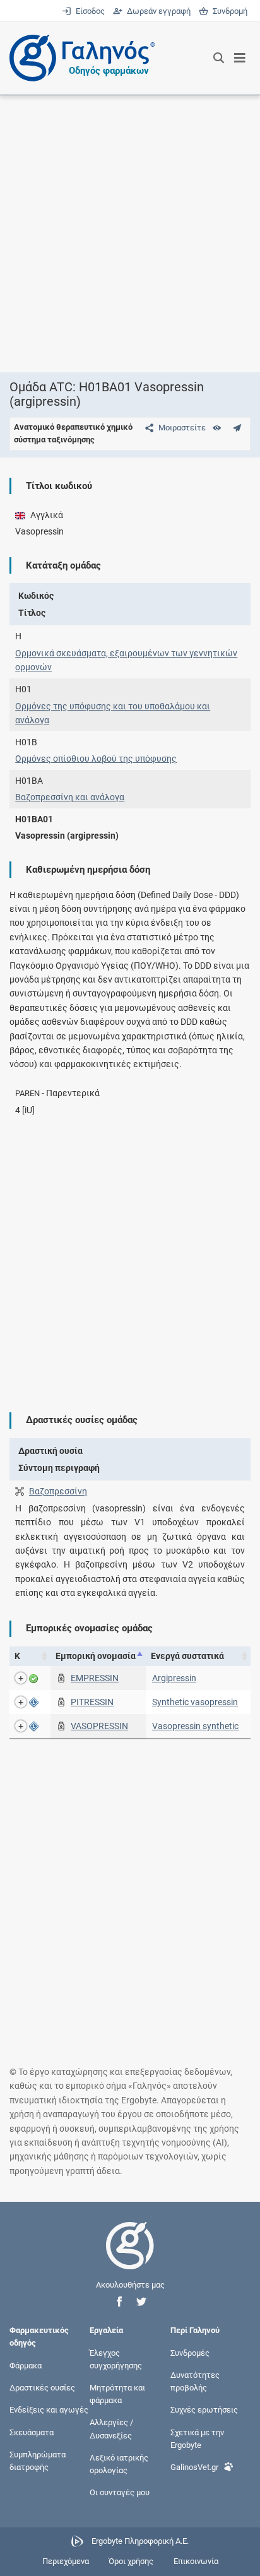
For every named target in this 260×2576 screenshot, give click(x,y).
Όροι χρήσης (131, 2561)
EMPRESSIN (95, 1678)
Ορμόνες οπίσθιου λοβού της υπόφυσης (96, 759)
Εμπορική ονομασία (96, 1656)
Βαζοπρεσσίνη (58, 1491)
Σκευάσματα (32, 2432)
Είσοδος (89, 11)
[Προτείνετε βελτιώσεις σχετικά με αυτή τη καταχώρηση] (237, 428)
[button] (119, 2302)
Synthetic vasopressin (195, 1702)
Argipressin (174, 1678)
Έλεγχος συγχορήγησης (116, 2359)
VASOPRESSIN (99, 1726)
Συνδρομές (190, 2352)
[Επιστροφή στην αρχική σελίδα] (130, 2257)
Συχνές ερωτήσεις (204, 2410)
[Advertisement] (130, 233)
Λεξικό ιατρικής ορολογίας (119, 2463)
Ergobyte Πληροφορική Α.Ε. (140, 2541)
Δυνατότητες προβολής (195, 2381)
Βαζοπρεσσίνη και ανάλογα (70, 797)
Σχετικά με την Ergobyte (197, 2438)
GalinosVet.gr (194, 2467)
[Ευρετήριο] (217, 428)
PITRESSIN (92, 1702)
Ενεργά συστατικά (187, 1656)
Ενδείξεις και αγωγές (49, 2410)
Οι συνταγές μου (120, 2492)
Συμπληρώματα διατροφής (38, 2460)
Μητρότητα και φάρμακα (117, 2394)
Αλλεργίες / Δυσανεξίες (111, 2429)
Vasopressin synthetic (195, 1726)
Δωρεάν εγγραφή (157, 11)
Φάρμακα (26, 2365)
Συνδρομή (228, 11)
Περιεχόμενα (66, 2561)
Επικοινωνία (196, 2561)
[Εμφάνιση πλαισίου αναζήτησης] (219, 58)
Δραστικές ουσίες (42, 2388)
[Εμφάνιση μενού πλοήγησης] (240, 58)
